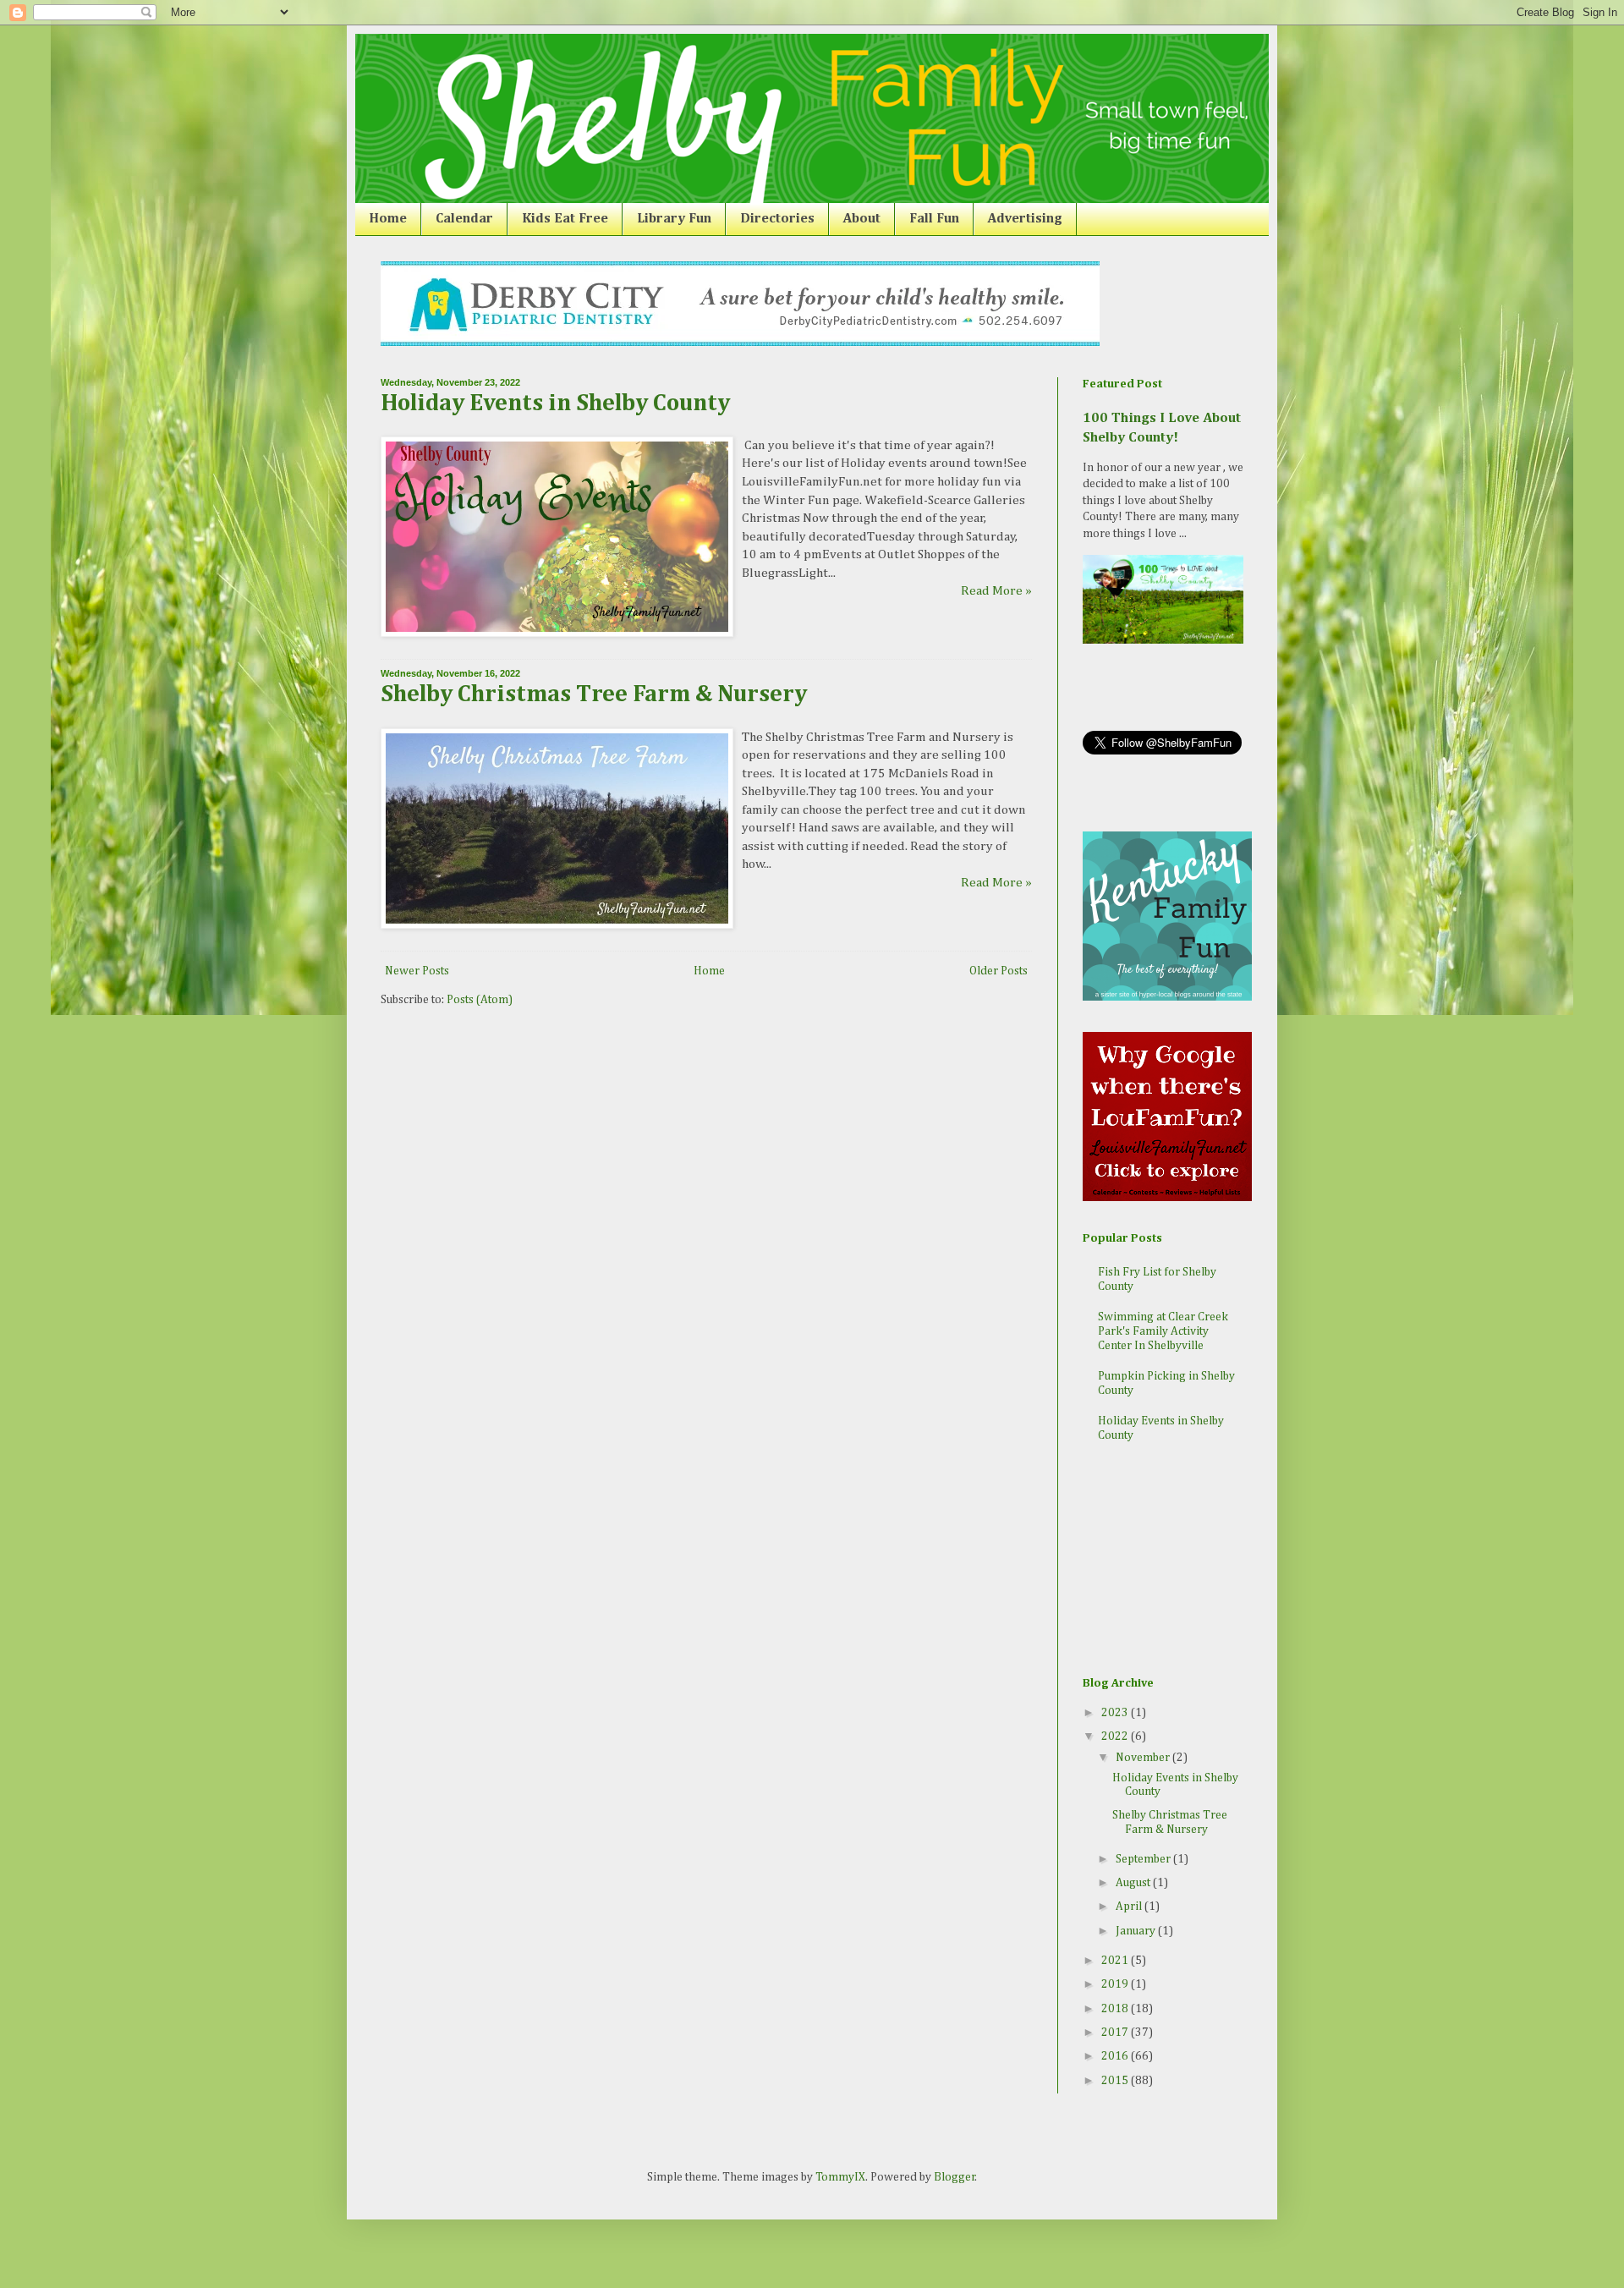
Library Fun (674, 219)
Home (388, 219)
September (1144, 1859)
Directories (777, 219)
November (1144, 1758)
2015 (1116, 2081)
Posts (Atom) (480, 1000)
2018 (1116, 2009)
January (1137, 1931)
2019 (1116, 1984)
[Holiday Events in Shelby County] (557, 633)
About (862, 219)
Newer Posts (417, 971)
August (1134, 1883)
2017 (1116, 2033)
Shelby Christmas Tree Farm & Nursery (594, 694)
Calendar (464, 219)
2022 (1116, 1737)
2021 (1116, 1961)
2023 (1116, 1713)
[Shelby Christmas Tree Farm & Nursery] (557, 925)
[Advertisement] (1167, 1561)
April (1130, 1907)
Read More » (996, 591)
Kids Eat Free (565, 219)
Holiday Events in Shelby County (555, 403)
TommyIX (840, 2177)
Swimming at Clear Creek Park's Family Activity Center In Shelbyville (1163, 1331)
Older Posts (999, 971)
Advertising (1025, 219)
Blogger (955, 2177)
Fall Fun (934, 219)
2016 (1116, 2056)
